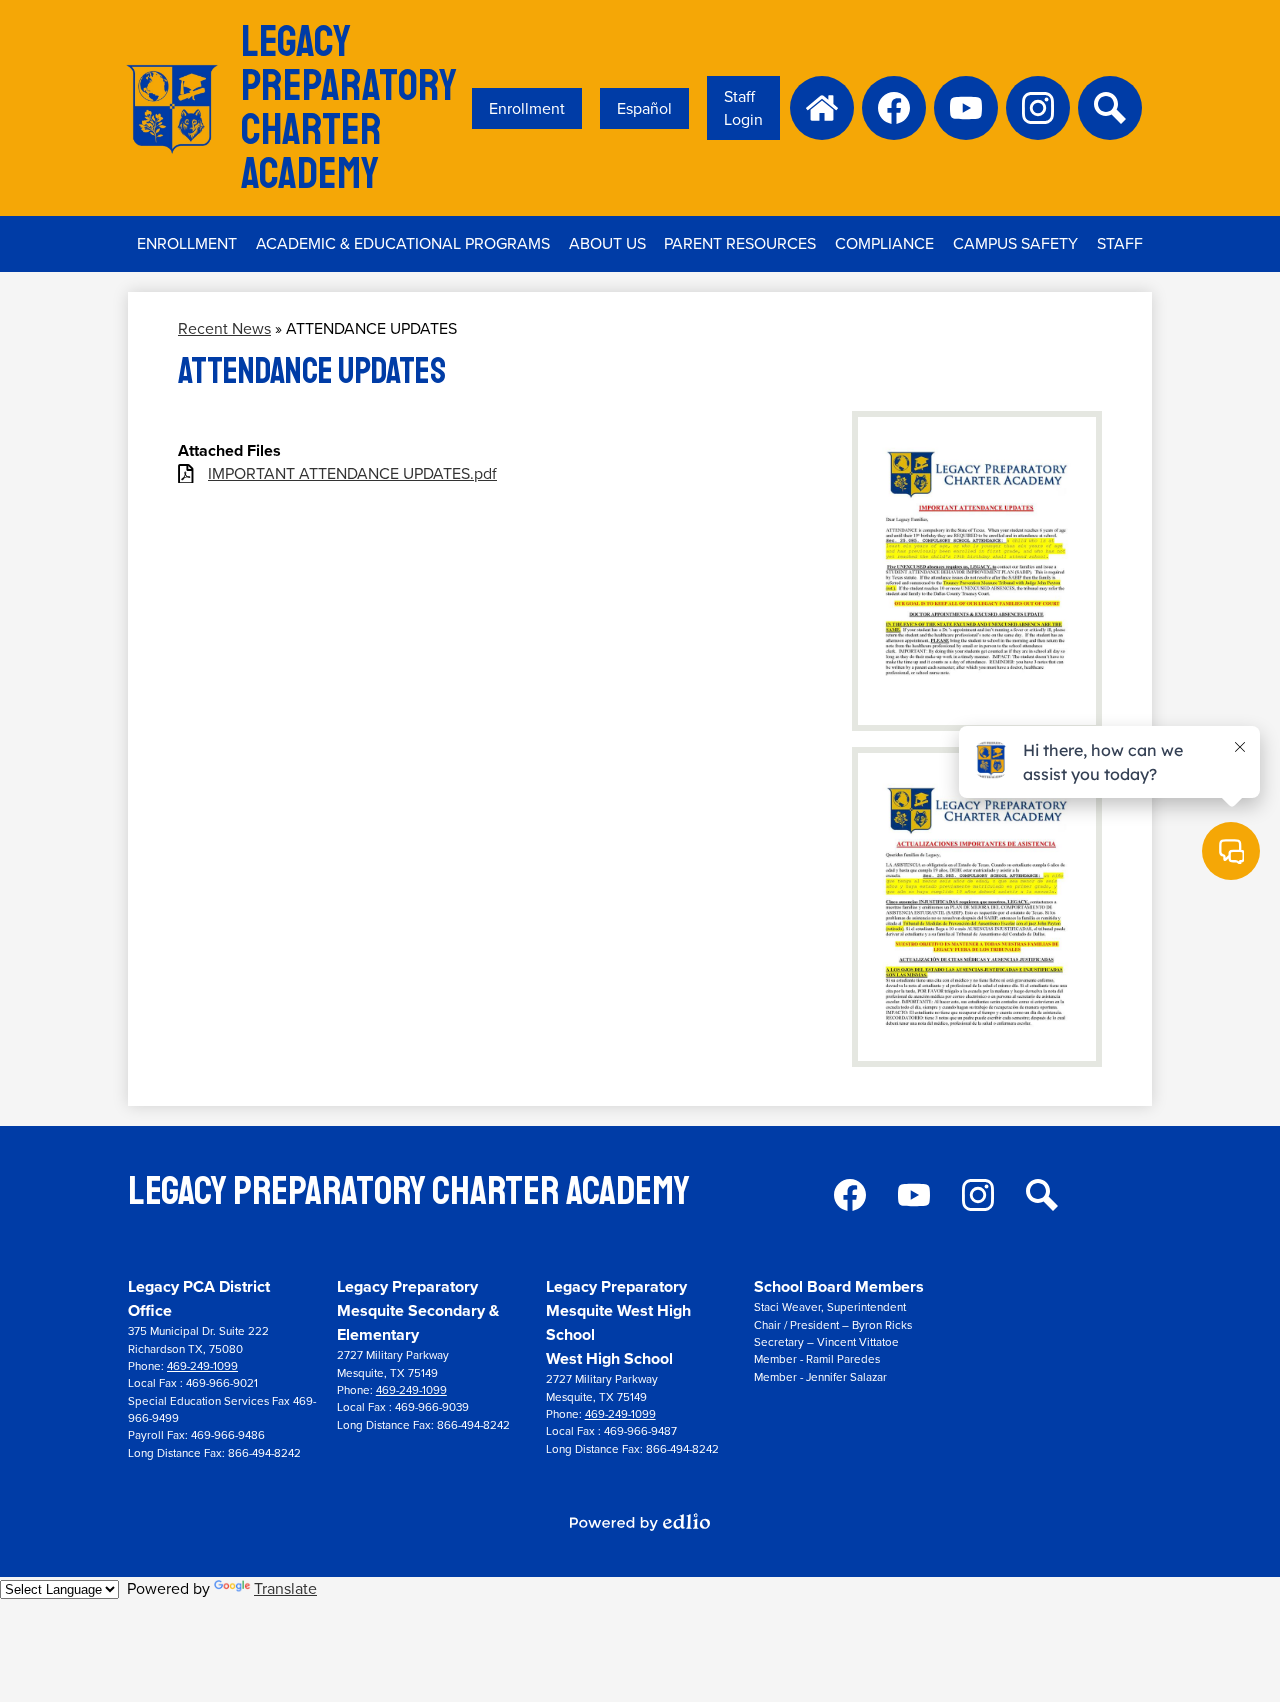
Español (644, 108)
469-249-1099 (202, 1366)
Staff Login (743, 108)
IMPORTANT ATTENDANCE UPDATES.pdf (352, 473)
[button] (403, 244)
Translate (285, 1588)
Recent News (224, 328)
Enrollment (527, 108)
